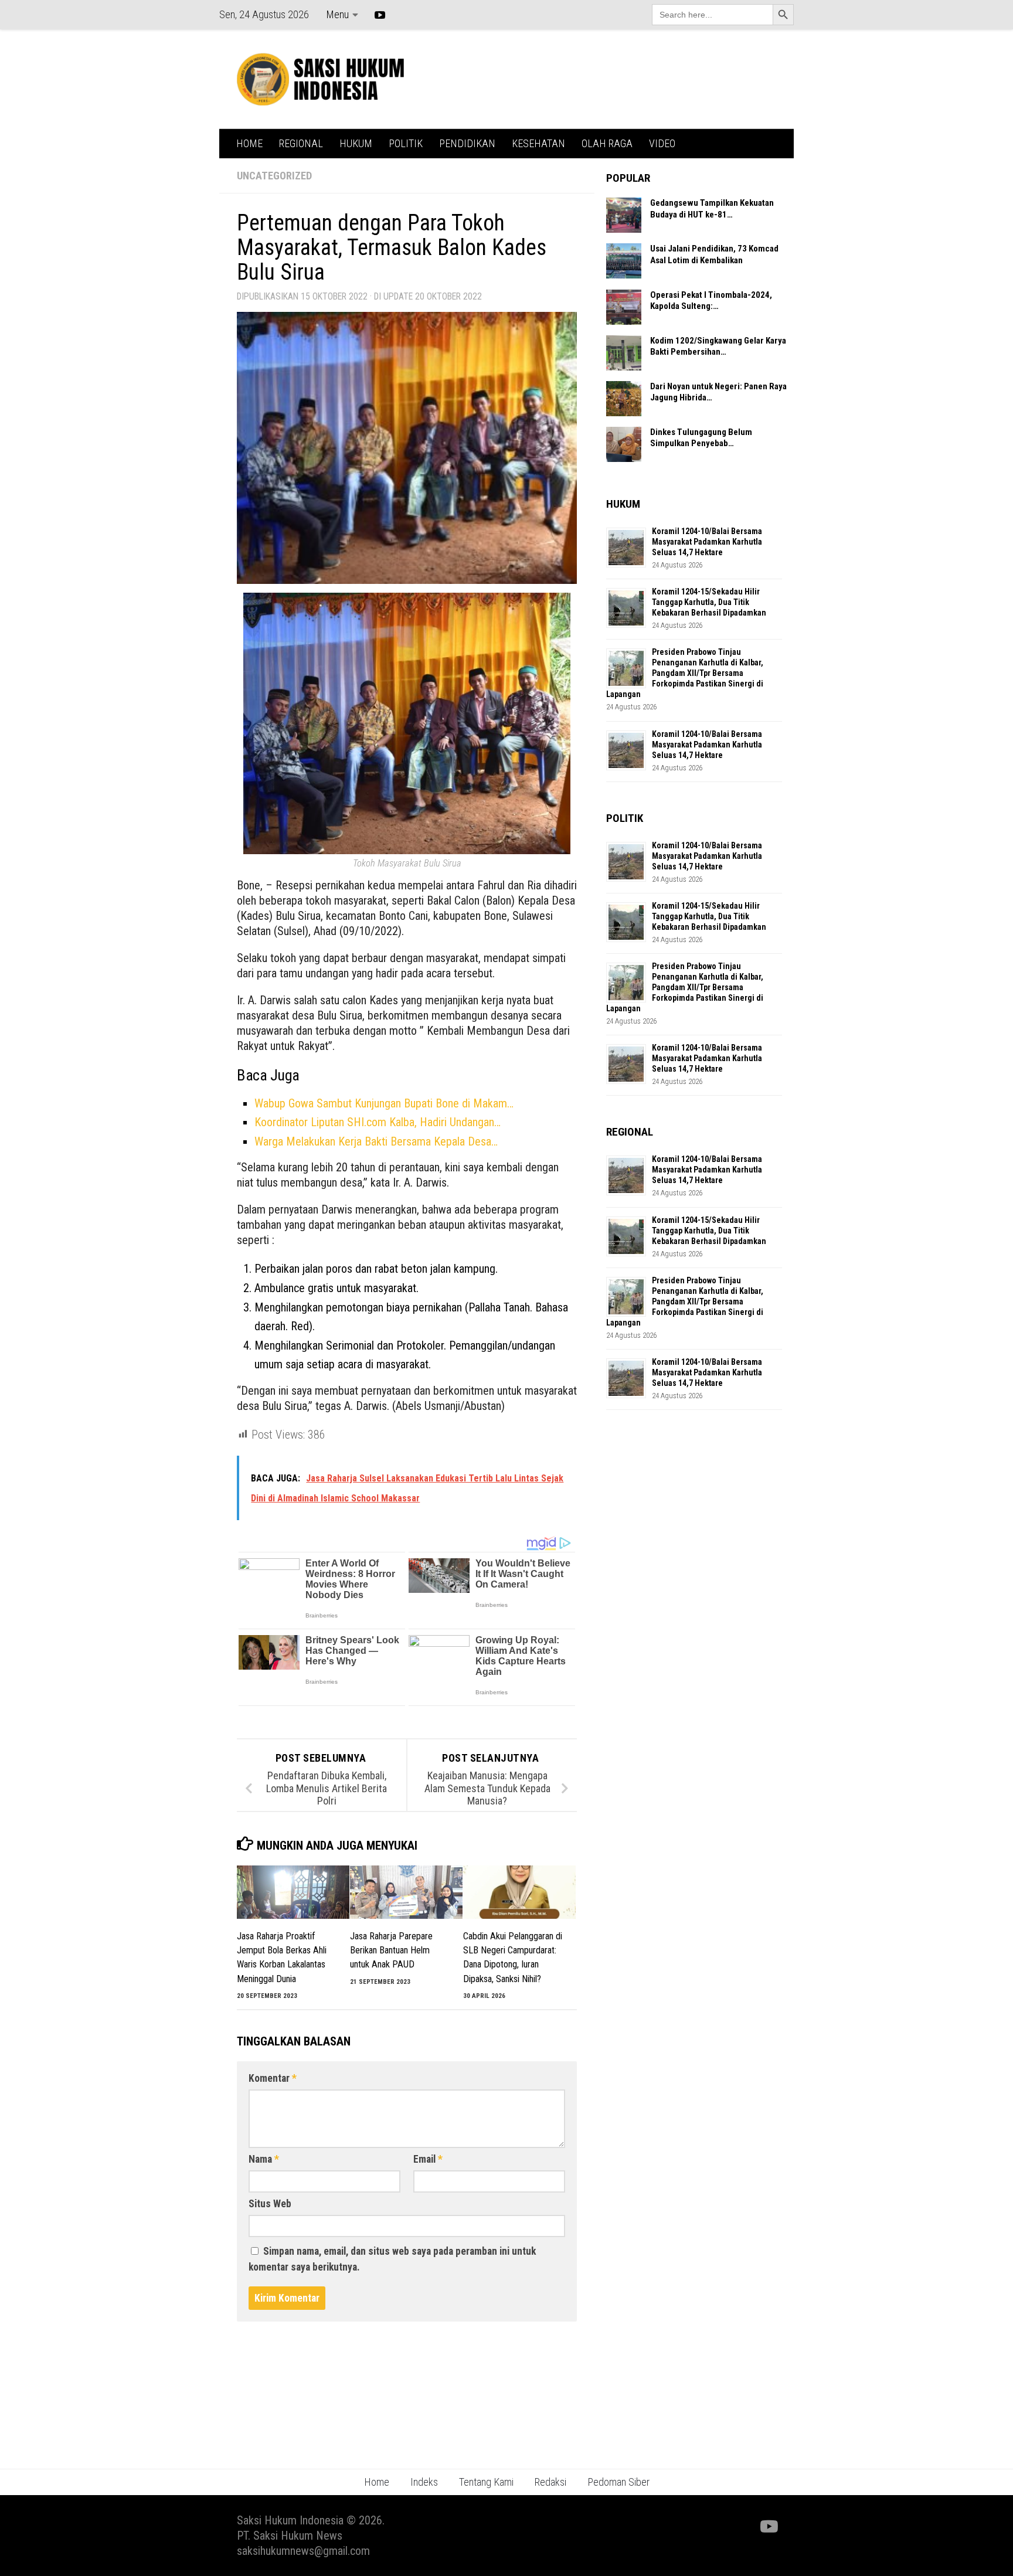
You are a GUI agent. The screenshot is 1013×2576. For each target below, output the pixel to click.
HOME (249, 143)
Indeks (424, 2482)
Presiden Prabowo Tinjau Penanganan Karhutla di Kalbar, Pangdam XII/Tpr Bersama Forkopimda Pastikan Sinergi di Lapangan (685, 673)
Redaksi (550, 2482)
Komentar (273, 2078)
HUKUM (356, 143)
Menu (337, 14)
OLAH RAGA (607, 143)
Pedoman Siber (618, 2482)
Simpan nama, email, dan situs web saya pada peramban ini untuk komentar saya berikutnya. (392, 2259)
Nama (264, 2159)
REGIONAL (301, 143)
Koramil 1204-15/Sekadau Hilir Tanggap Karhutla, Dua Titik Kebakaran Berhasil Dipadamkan (709, 602)
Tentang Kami (486, 2482)
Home (377, 2482)
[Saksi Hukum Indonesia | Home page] (320, 79)
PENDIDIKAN (467, 143)
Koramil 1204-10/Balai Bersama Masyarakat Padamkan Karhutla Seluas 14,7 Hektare (707, 542)
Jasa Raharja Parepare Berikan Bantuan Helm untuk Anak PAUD (391, 1950)
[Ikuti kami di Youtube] (768, 2527)
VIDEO (662, 143)
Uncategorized (274, 176)
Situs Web (270, 2204)
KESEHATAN (538, 143)
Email (428, 2159)
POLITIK (406, 143)
